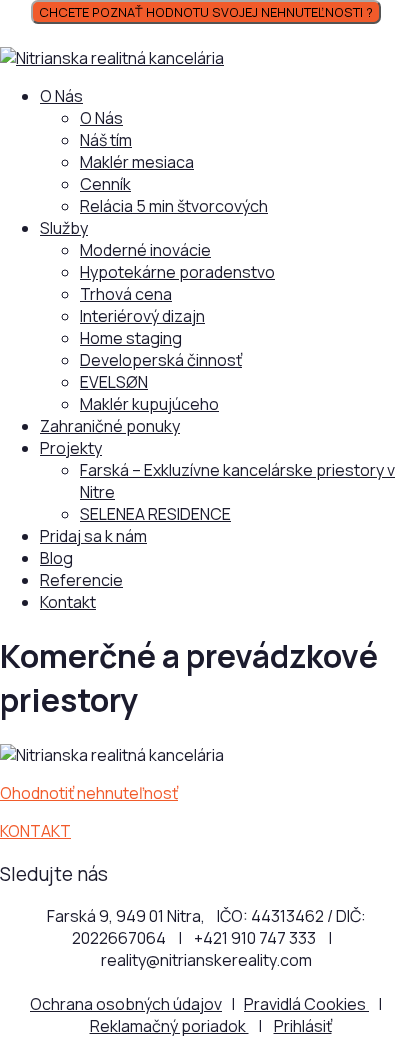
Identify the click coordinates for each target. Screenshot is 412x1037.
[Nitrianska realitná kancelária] (112, 58)
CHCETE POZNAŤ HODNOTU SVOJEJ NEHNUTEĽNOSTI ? (206, 12)
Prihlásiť (303, 1026)
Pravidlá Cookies (306, 1004)
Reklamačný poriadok (169, 1026)
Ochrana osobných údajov (126, 1004)
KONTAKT (35, 831)
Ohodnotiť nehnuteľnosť (89, 793)
